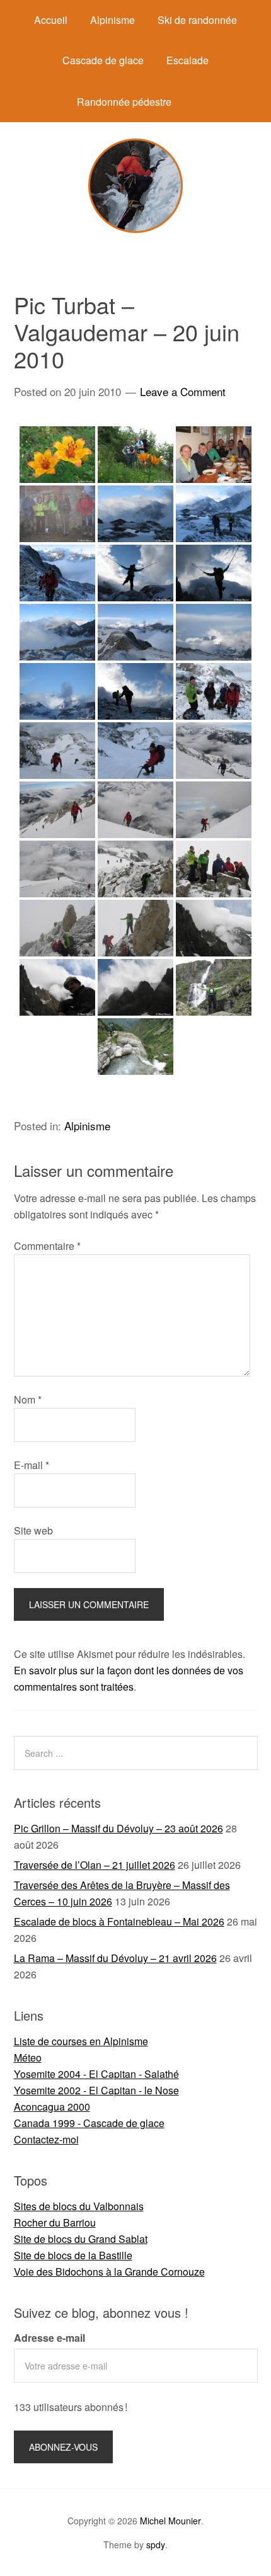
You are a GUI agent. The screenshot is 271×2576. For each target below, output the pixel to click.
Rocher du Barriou (55, 2222)
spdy (156, 2545)
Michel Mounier (170, 2521)
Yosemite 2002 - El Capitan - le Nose (96, 2090)
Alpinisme (112, 20)
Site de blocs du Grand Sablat (81, 2239)
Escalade (187, 60)
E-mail (32, 1465)
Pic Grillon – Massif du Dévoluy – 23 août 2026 (118, 1828)
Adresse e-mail (49, 2338)
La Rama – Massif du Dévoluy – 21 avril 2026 (115, 1958)
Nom (28, 1399)
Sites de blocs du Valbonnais (79, 2206)
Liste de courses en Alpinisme (81, 2041)
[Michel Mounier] (135, 229)
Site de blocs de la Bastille (73, 2255)
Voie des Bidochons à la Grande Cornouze (109, 2272)
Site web (33, 1530)
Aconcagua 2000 (52, 2107)
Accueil (51, 20)
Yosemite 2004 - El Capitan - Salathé (96, 2074)
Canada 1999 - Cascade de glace (89, 2123)
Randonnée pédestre (124, 102)
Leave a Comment (183, 391)
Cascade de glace (103, 60)
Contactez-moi (46, 2139)
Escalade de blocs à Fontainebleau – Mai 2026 (119, 1921)
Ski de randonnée (197, 20)
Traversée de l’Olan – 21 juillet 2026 (95, 1865)
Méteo (28, 2057)
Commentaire (47, 1246)
